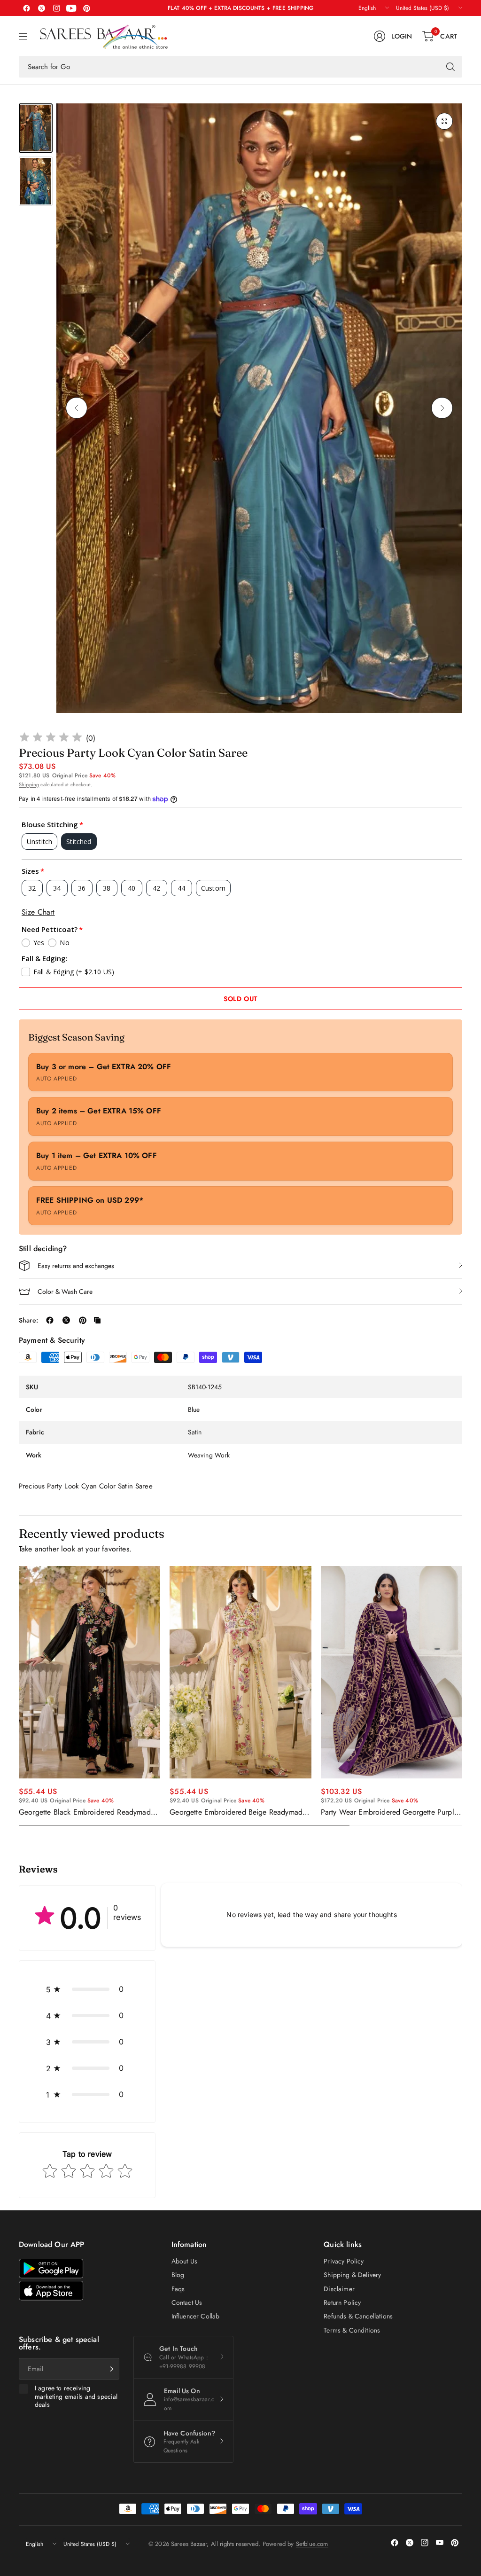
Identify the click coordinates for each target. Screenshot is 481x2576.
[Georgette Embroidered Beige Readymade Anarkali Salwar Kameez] (240, 1672)
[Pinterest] (86, 8)
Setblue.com (312, 2544)
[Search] (450, 67)
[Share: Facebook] (50, 1320)
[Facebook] (26, 8)
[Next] (442, 408)
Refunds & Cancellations (358, 2316)
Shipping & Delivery (352, 2275)
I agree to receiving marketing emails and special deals (76, 2397)
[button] (87, 1989)
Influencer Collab (196, 2316)
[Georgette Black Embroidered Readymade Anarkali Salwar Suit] (89, 1672)
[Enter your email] (110, 2369)
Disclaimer (339, 2289)
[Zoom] (444, 121)
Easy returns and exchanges (76, 1266)
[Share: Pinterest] (83, 1320)
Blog (178, 2275)
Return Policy (342, 2302)
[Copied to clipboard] (97, 1320)
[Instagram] (56, 8)
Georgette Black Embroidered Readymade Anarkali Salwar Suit (87, 1812)
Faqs (178, 2289)
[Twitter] (41, 8)
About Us (184, 2261)
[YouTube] (71, 8)
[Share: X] (66, 1320)
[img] (51, 739)
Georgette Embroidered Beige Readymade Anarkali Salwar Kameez (238, 1812)
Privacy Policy (344, 2261)
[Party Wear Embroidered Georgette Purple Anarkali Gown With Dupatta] (392, 1672)
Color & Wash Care (65, 1292)
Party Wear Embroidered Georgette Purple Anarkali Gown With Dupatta (389, 1812)
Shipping (29, 784)
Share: (28, 1320)
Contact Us (187, 2302)
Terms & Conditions (352, 2330)
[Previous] (77, 408)
